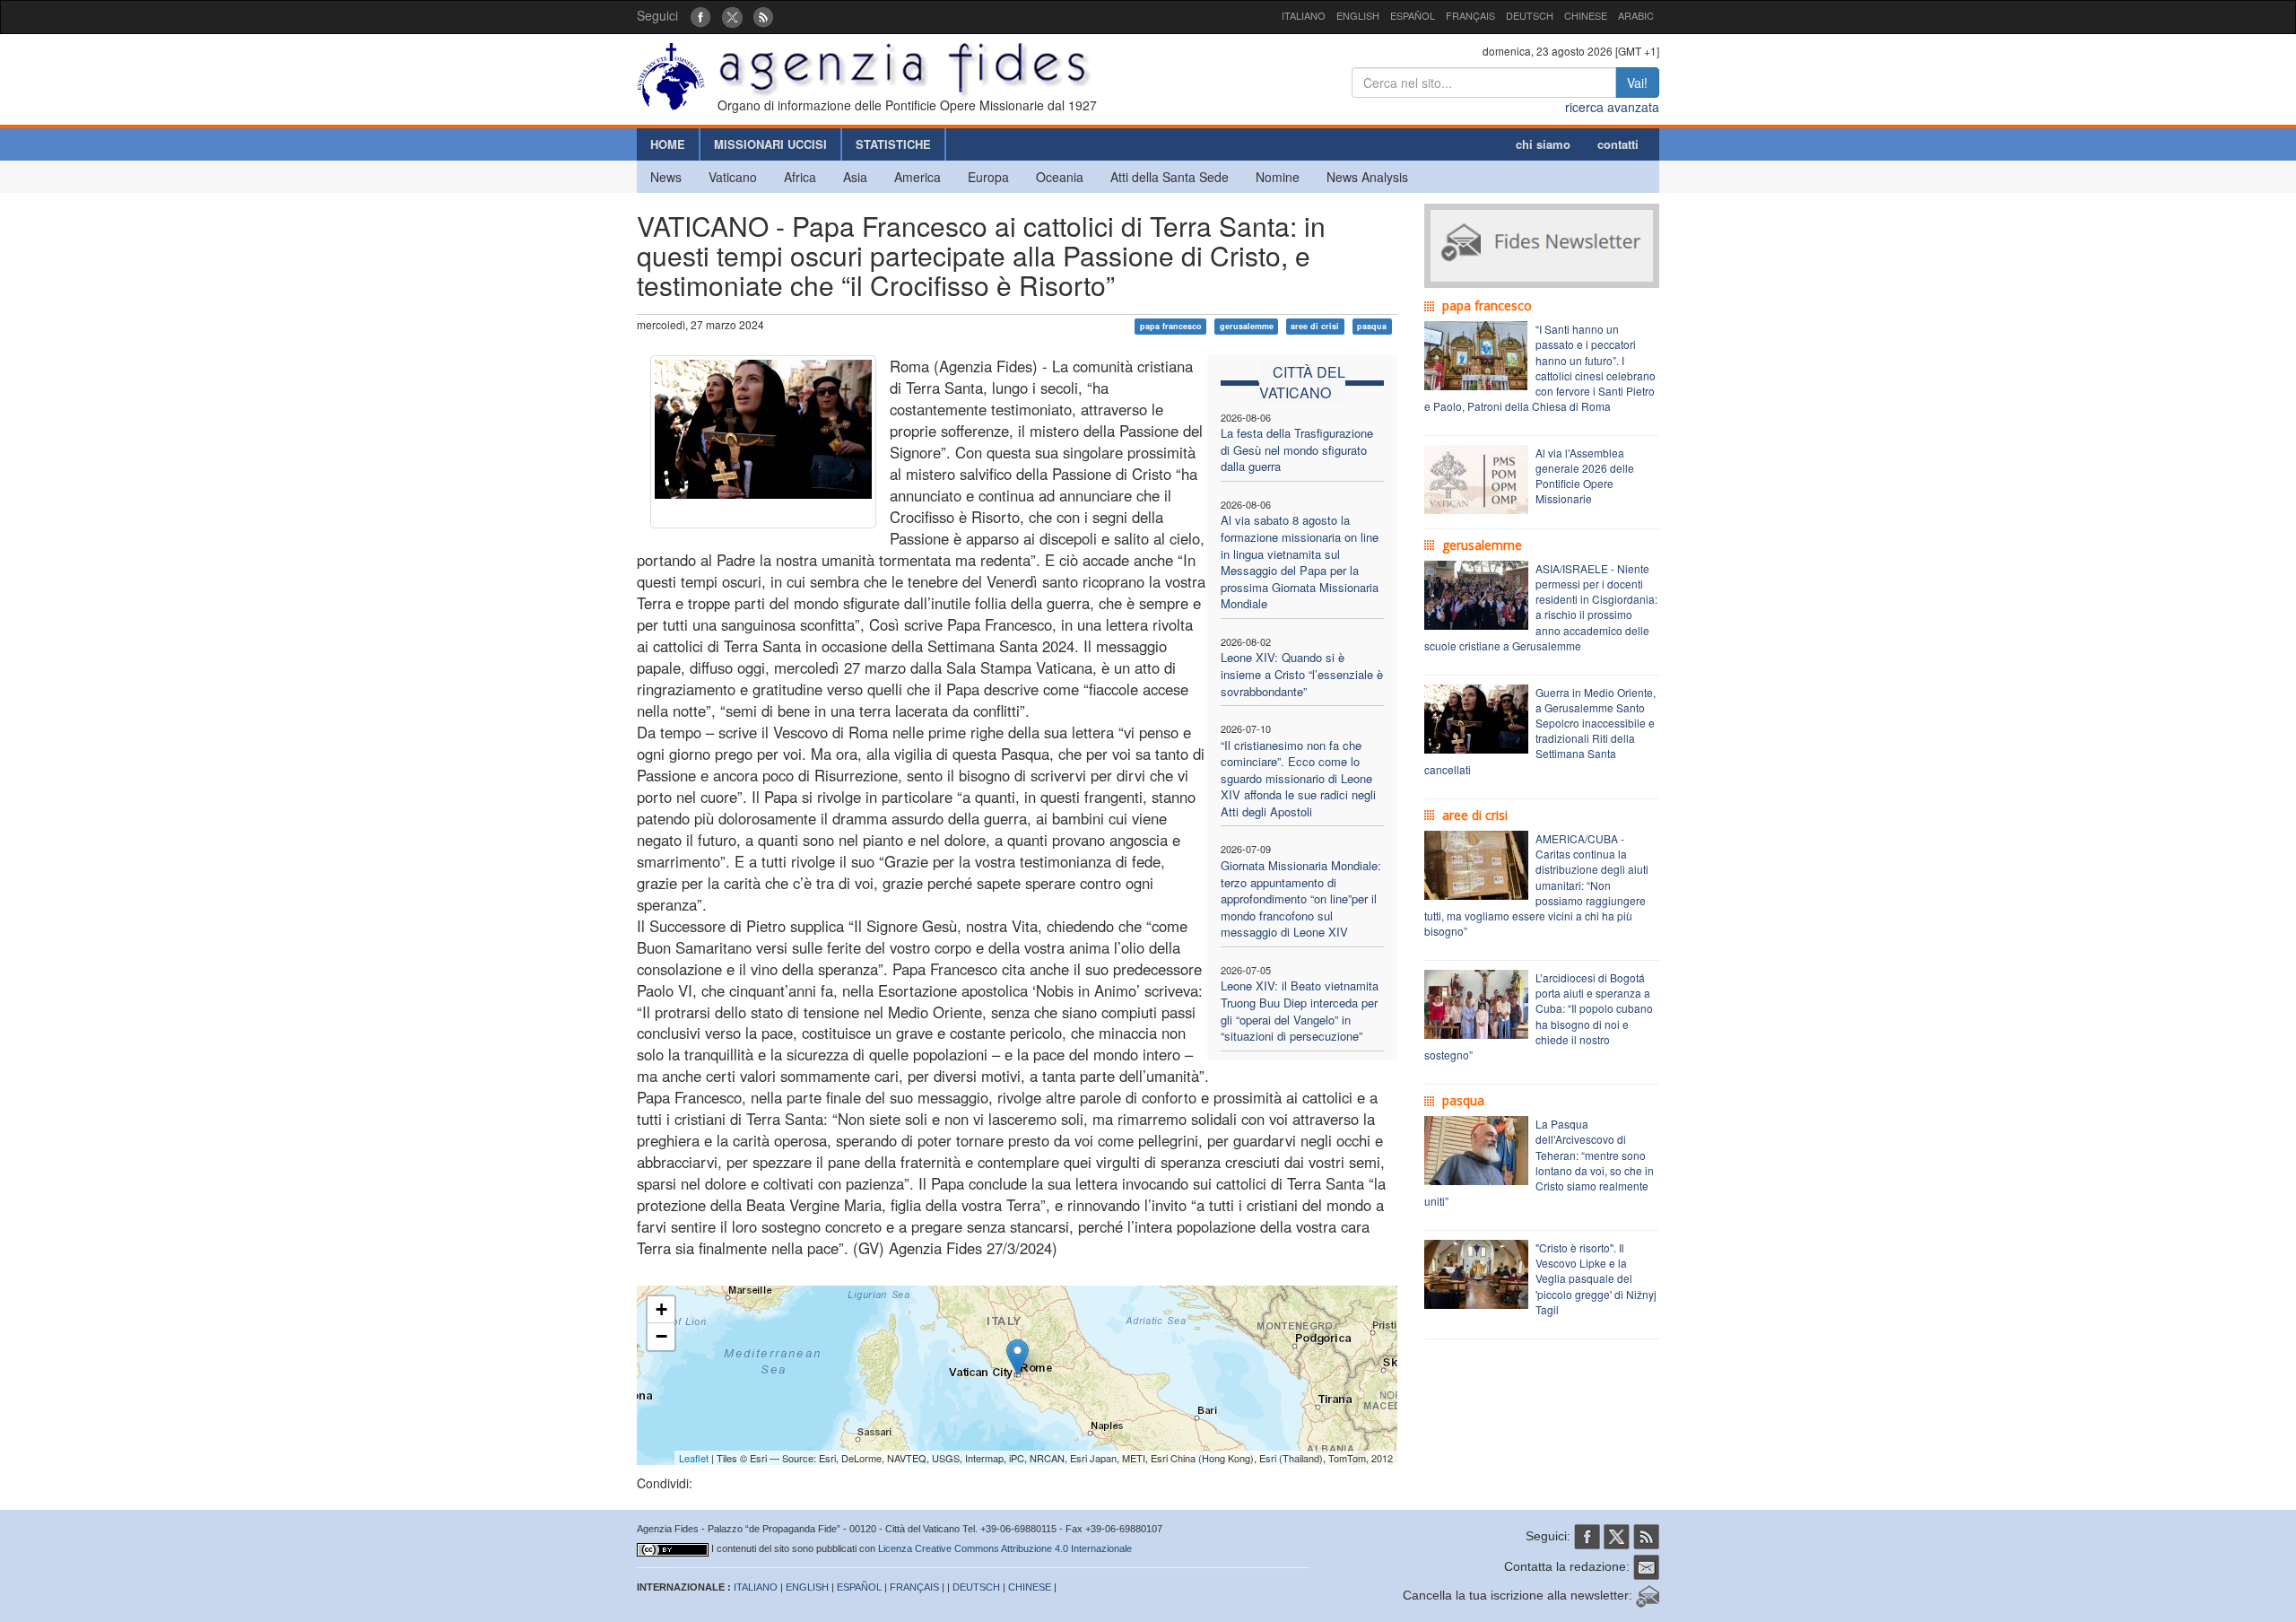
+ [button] (661, 1309)
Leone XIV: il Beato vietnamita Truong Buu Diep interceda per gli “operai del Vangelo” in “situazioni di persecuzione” (1300, 1011)
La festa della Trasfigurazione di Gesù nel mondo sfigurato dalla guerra (1297, 449)
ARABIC (1636, 15)
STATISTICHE (893, 144)
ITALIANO (1304, 15)
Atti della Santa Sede (1170, 177)
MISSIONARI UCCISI (770, 144)
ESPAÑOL (1413, 15)
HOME (668, 144)
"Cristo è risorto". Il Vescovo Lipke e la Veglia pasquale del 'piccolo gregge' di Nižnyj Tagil (1596, 1278)
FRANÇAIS (1470, 15)
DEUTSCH (1530, 15)
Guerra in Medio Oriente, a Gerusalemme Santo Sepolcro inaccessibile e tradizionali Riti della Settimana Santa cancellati (1540, 731)
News (666, 177)
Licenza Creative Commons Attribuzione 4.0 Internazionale (1005, 1548)
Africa (800, 177)
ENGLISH (1358, 15)
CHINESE (1586, 15)
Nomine (1278, 177)
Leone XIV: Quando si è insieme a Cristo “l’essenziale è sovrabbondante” (1302, 674)
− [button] (661, 1336)
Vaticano (733, 177)
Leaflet (694, 1458)
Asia (855, 177)
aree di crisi (1315, 326)
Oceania (1060, 177)
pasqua (1372, 326)
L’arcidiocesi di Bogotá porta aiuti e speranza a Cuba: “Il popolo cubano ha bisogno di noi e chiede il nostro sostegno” (1539, 1016)
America (918, 177)
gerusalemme (1247, 326)
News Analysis (1367, 177)
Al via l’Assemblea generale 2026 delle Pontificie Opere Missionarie (1585, 475)
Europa (988, 177)
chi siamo (1543, 144)
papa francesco (1171, 326)
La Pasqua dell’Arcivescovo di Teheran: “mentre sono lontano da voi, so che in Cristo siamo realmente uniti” (1539, 1162)
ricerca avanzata (1612, 107)
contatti (1618, 144)
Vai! (1637, 83)
